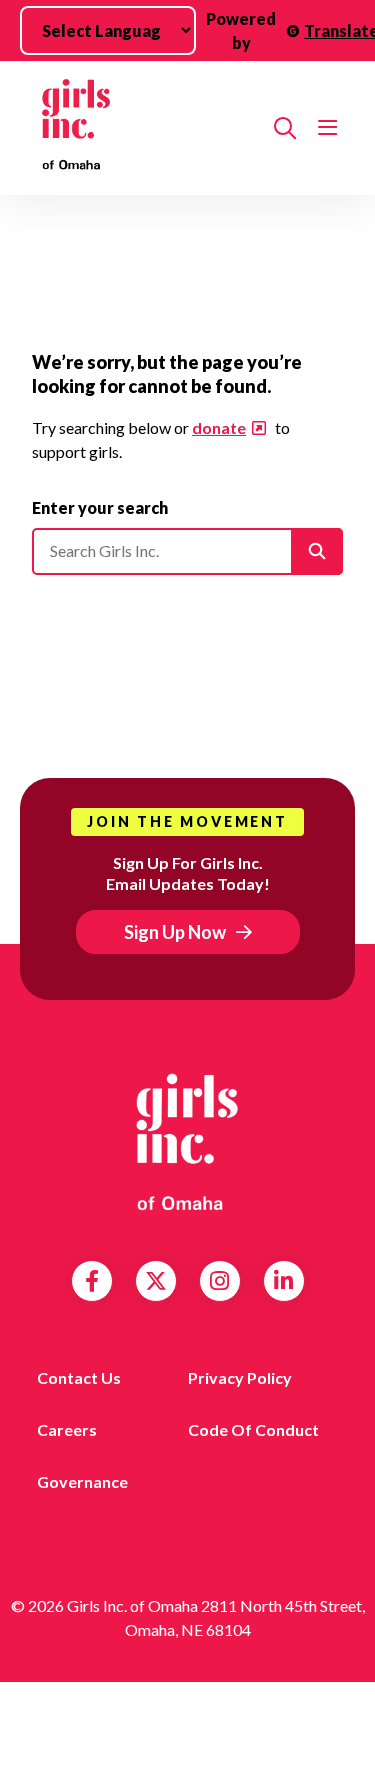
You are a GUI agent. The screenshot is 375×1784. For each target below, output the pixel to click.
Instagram (219, 1281)
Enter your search (100, 507)
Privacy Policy (240, 1377)
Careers (67, 1429)
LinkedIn (283, 1281)
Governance (82, 1481)
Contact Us (79, 1377)
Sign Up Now (175, 932)
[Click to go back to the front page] (145, 128)
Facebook (92, 1281)
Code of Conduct (253, 1429)
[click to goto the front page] (188, 1142)
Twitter (156, 1281)
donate (219, 427)
